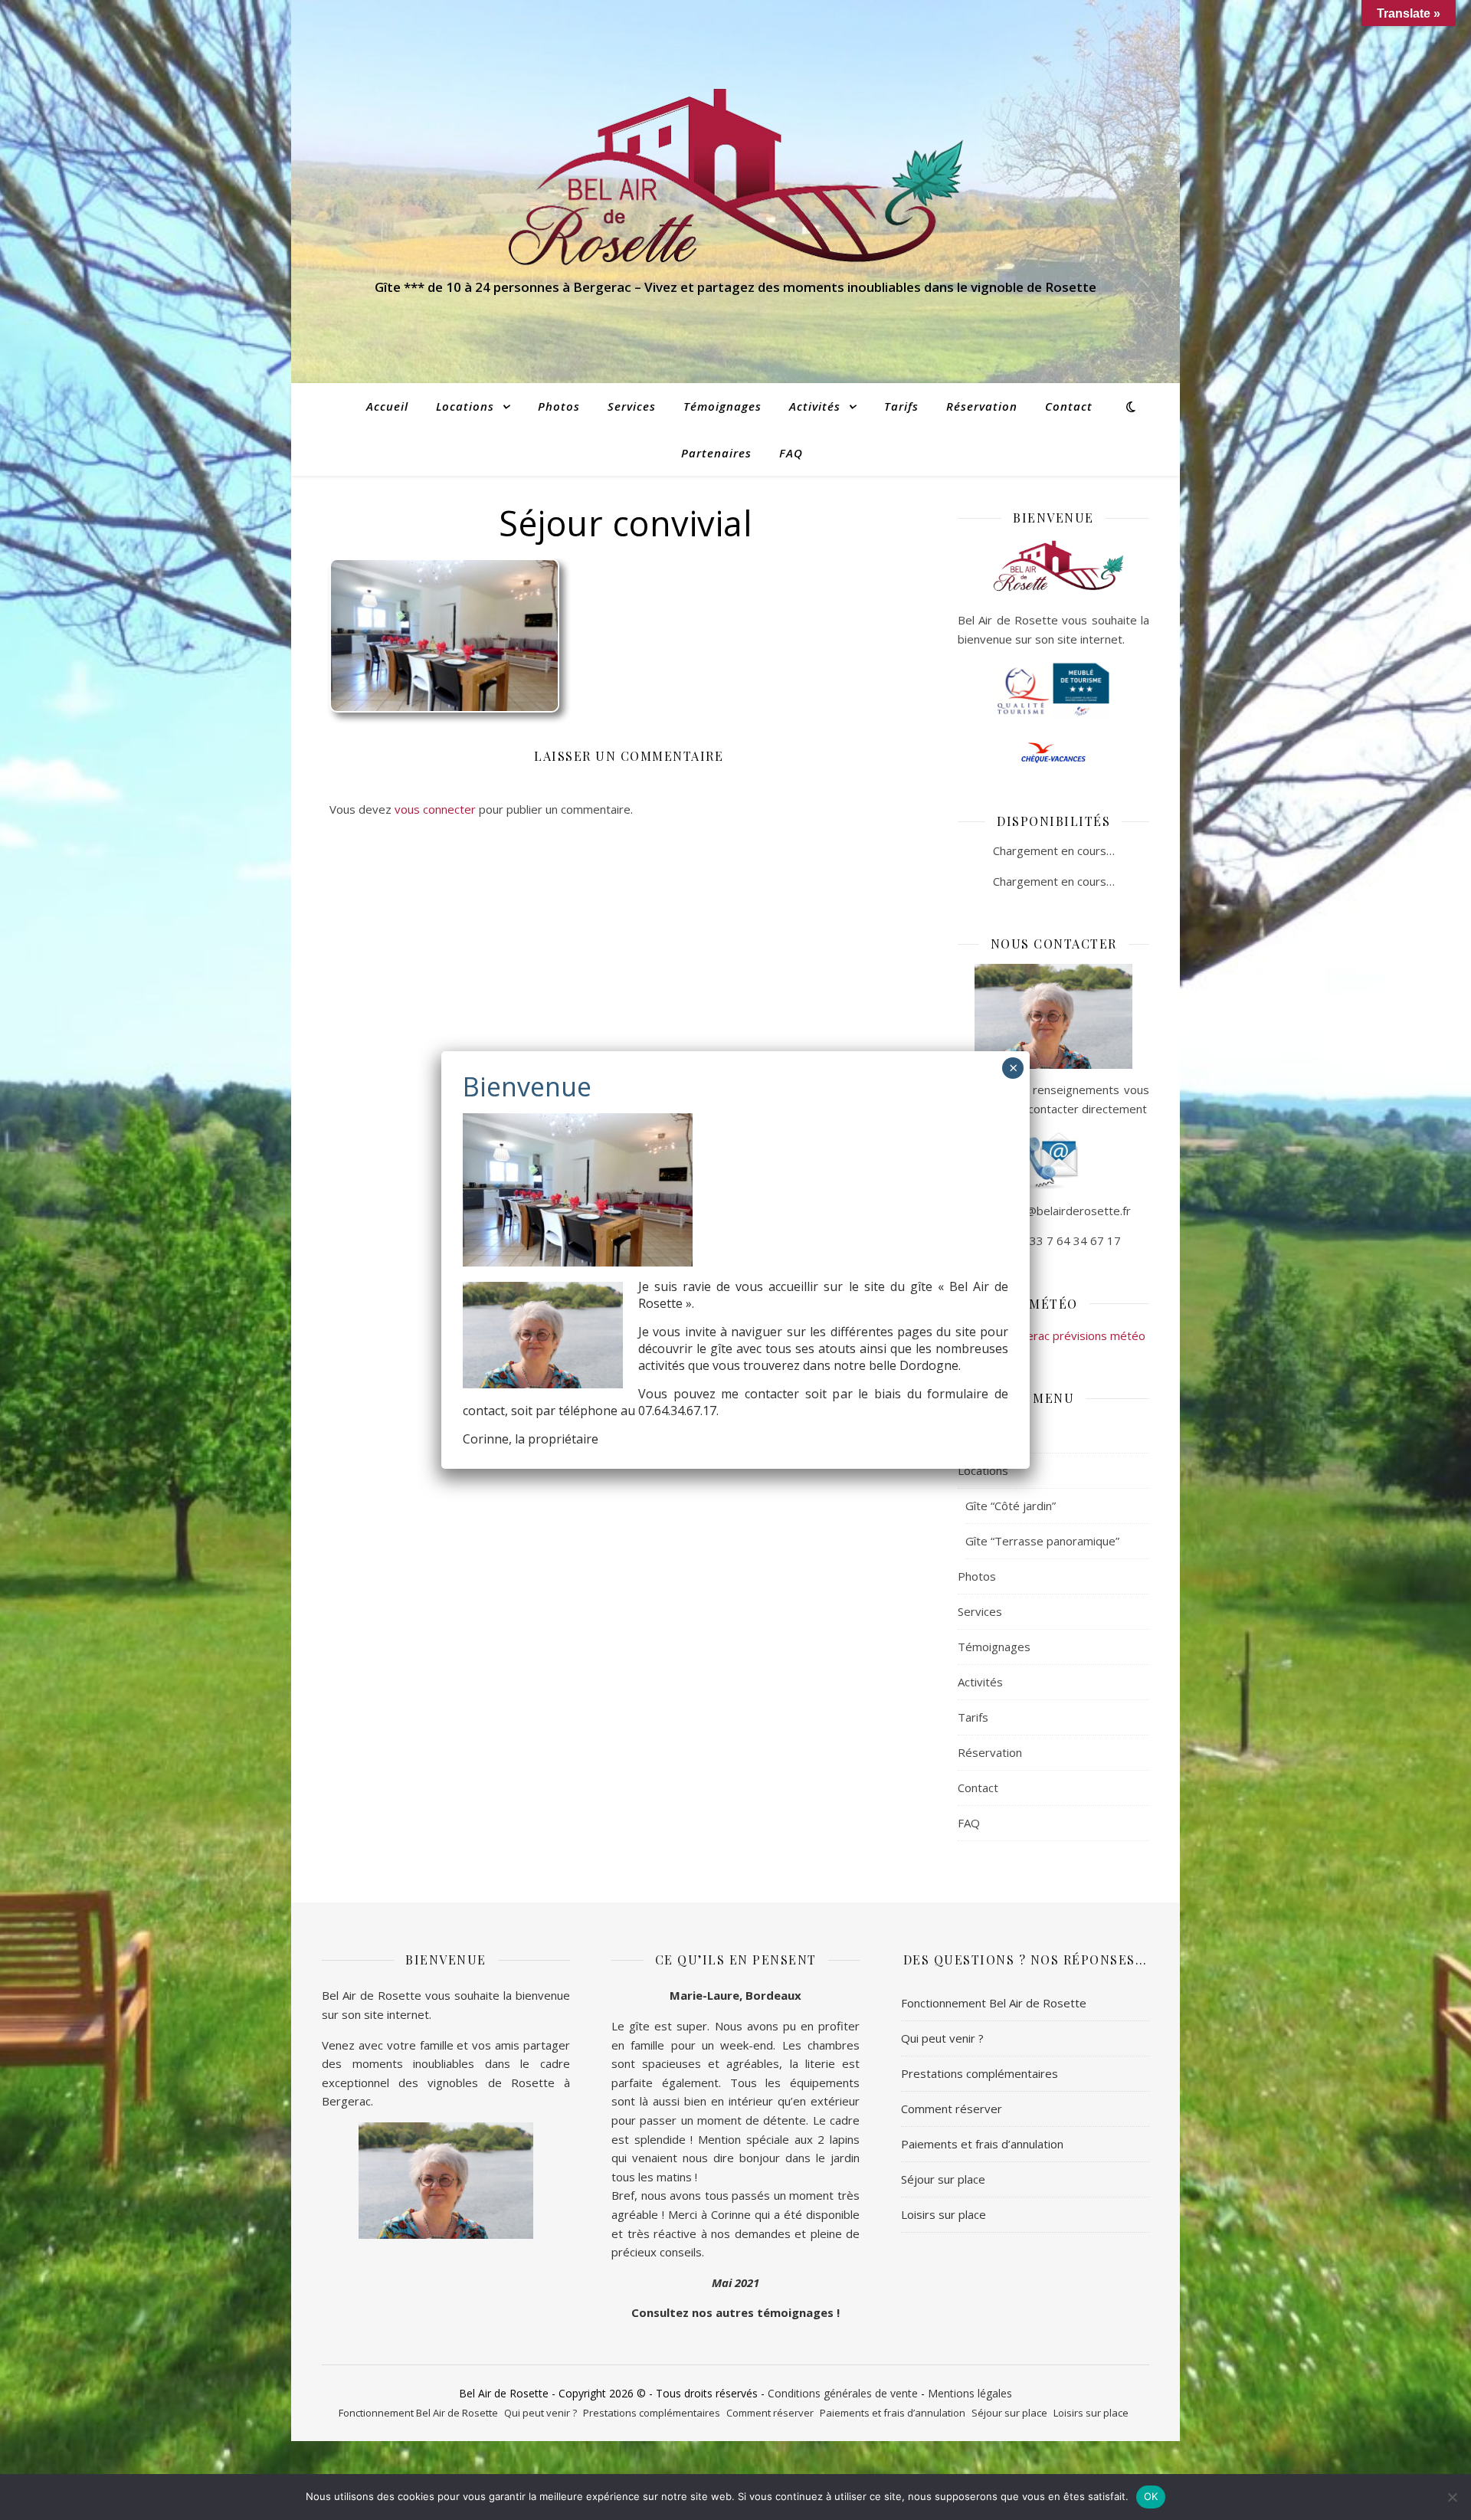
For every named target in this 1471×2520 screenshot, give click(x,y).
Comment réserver (952, 2109)
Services (632, 406)
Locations (465, 406)
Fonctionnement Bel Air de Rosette (994, 2003)
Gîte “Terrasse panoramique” (1042, 1541)
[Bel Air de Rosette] (735, 177)
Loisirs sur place (944, 2214)
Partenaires (716, 453)
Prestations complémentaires (980, 2073)
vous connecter (435, 809)
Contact (1069, 406)
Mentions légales (970, 2393)
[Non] (1452, 2497)
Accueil (387, 406)
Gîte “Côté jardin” (1011, 1506)
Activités (815, 406)
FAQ (791, 453)
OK (1151, 2496)
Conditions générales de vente (843, 2393)
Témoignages (722, 406)
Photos (559, 406)
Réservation (982, 406)
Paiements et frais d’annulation (982, 2144)
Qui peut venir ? (942, 2038)
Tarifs (901, 406)
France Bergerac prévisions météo (1054, 1335)
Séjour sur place (943, 2179)
